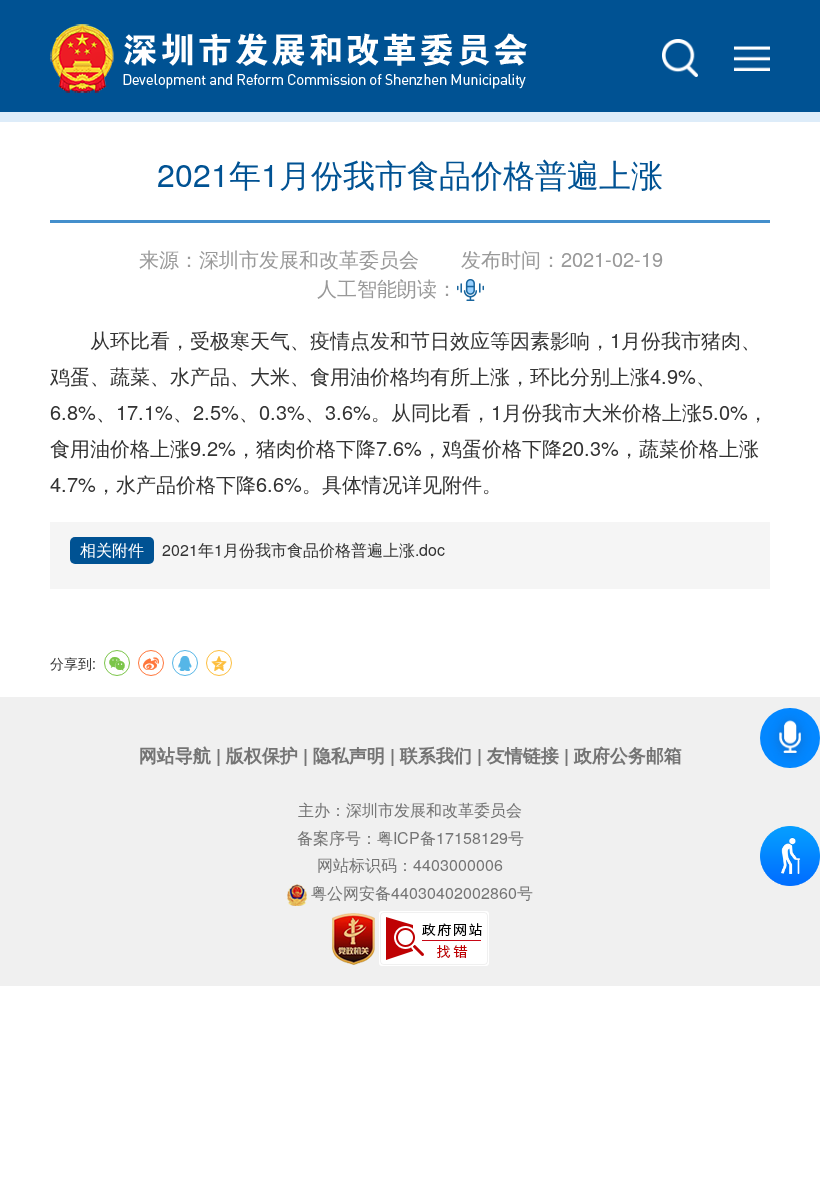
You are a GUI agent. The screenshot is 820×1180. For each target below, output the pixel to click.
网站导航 (175, 755)
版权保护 (262, 755)
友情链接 (523, 755)
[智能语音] (790, 738)
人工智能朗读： (387, 288)
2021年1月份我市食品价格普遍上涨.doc (303, 549)
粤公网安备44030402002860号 (420, 892)
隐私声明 (349, 755)
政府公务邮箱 (628, 755)
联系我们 (436, 755)
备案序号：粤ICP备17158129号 (410, 837)
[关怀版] (775, 841)
